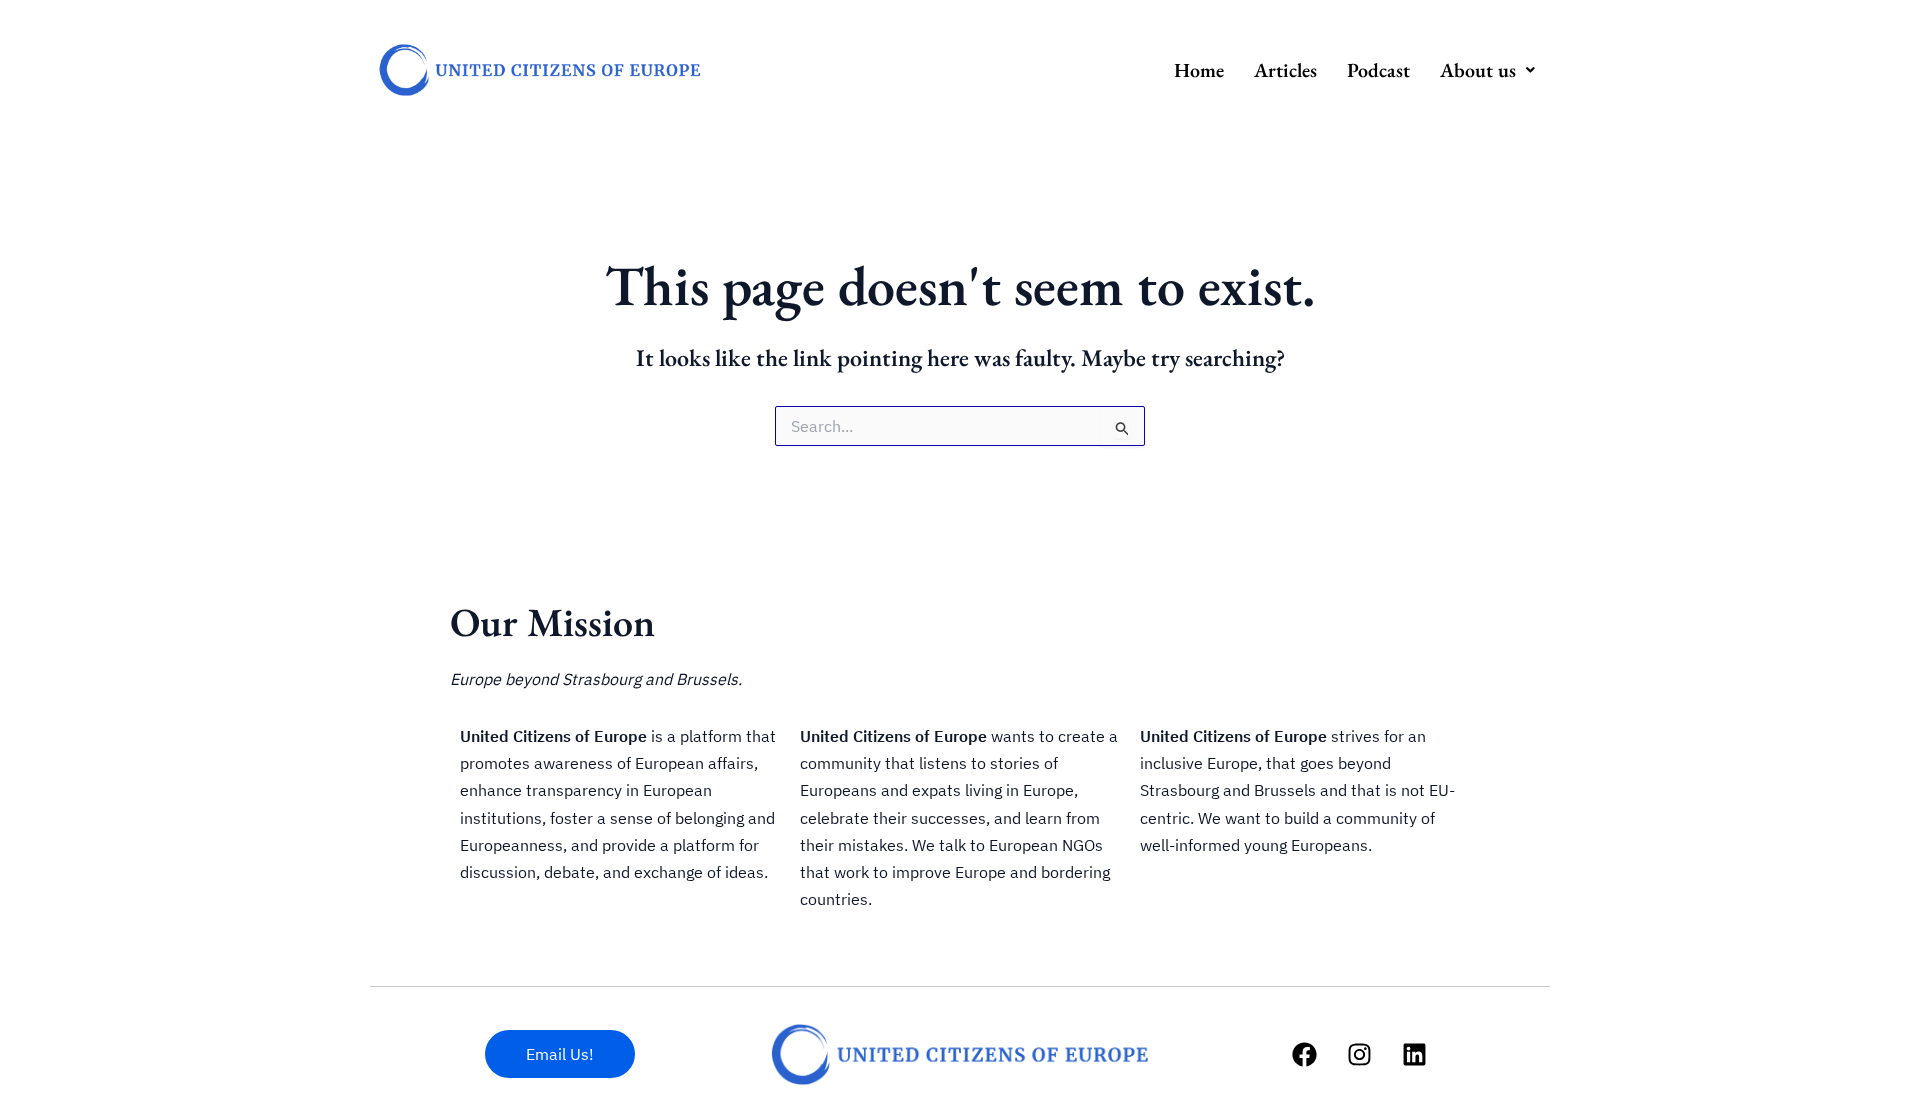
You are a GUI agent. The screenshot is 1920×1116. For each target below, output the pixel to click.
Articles (1285, 70)
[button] (1487, 70)
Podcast (1378, 70)
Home (1199, 70)
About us (1478, 70)
